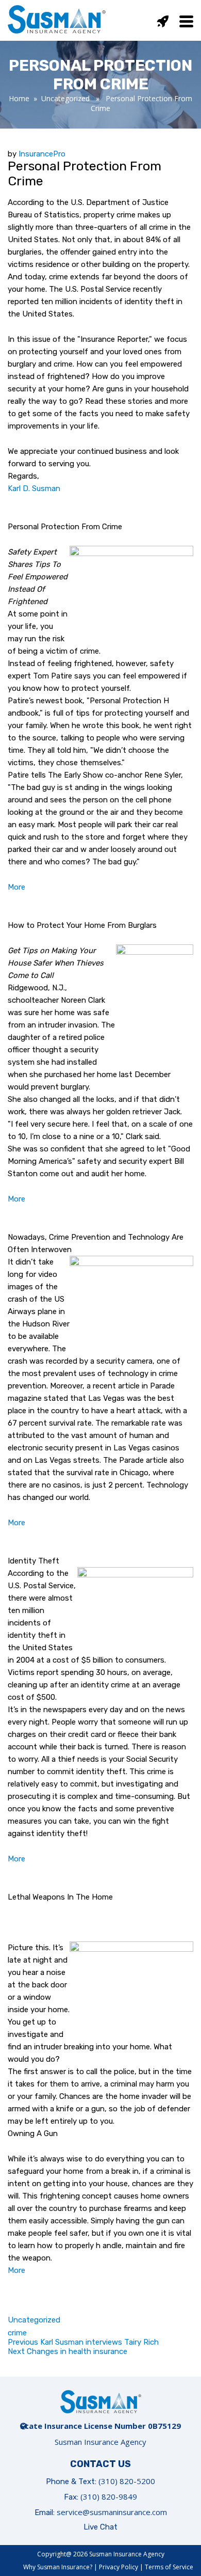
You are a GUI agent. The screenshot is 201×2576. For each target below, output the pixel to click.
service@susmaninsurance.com (112, 2512)
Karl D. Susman (34, 488)
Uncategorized (65, 98)
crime (17, 2333)
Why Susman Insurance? (58, 2567)
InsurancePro (42, 154)
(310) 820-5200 (127, 2481)
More (16, 887)
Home (19, 98)
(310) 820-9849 (109, 2496)
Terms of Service (169, 2567)
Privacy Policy (119, 2567)
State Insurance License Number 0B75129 (100, 2426)
